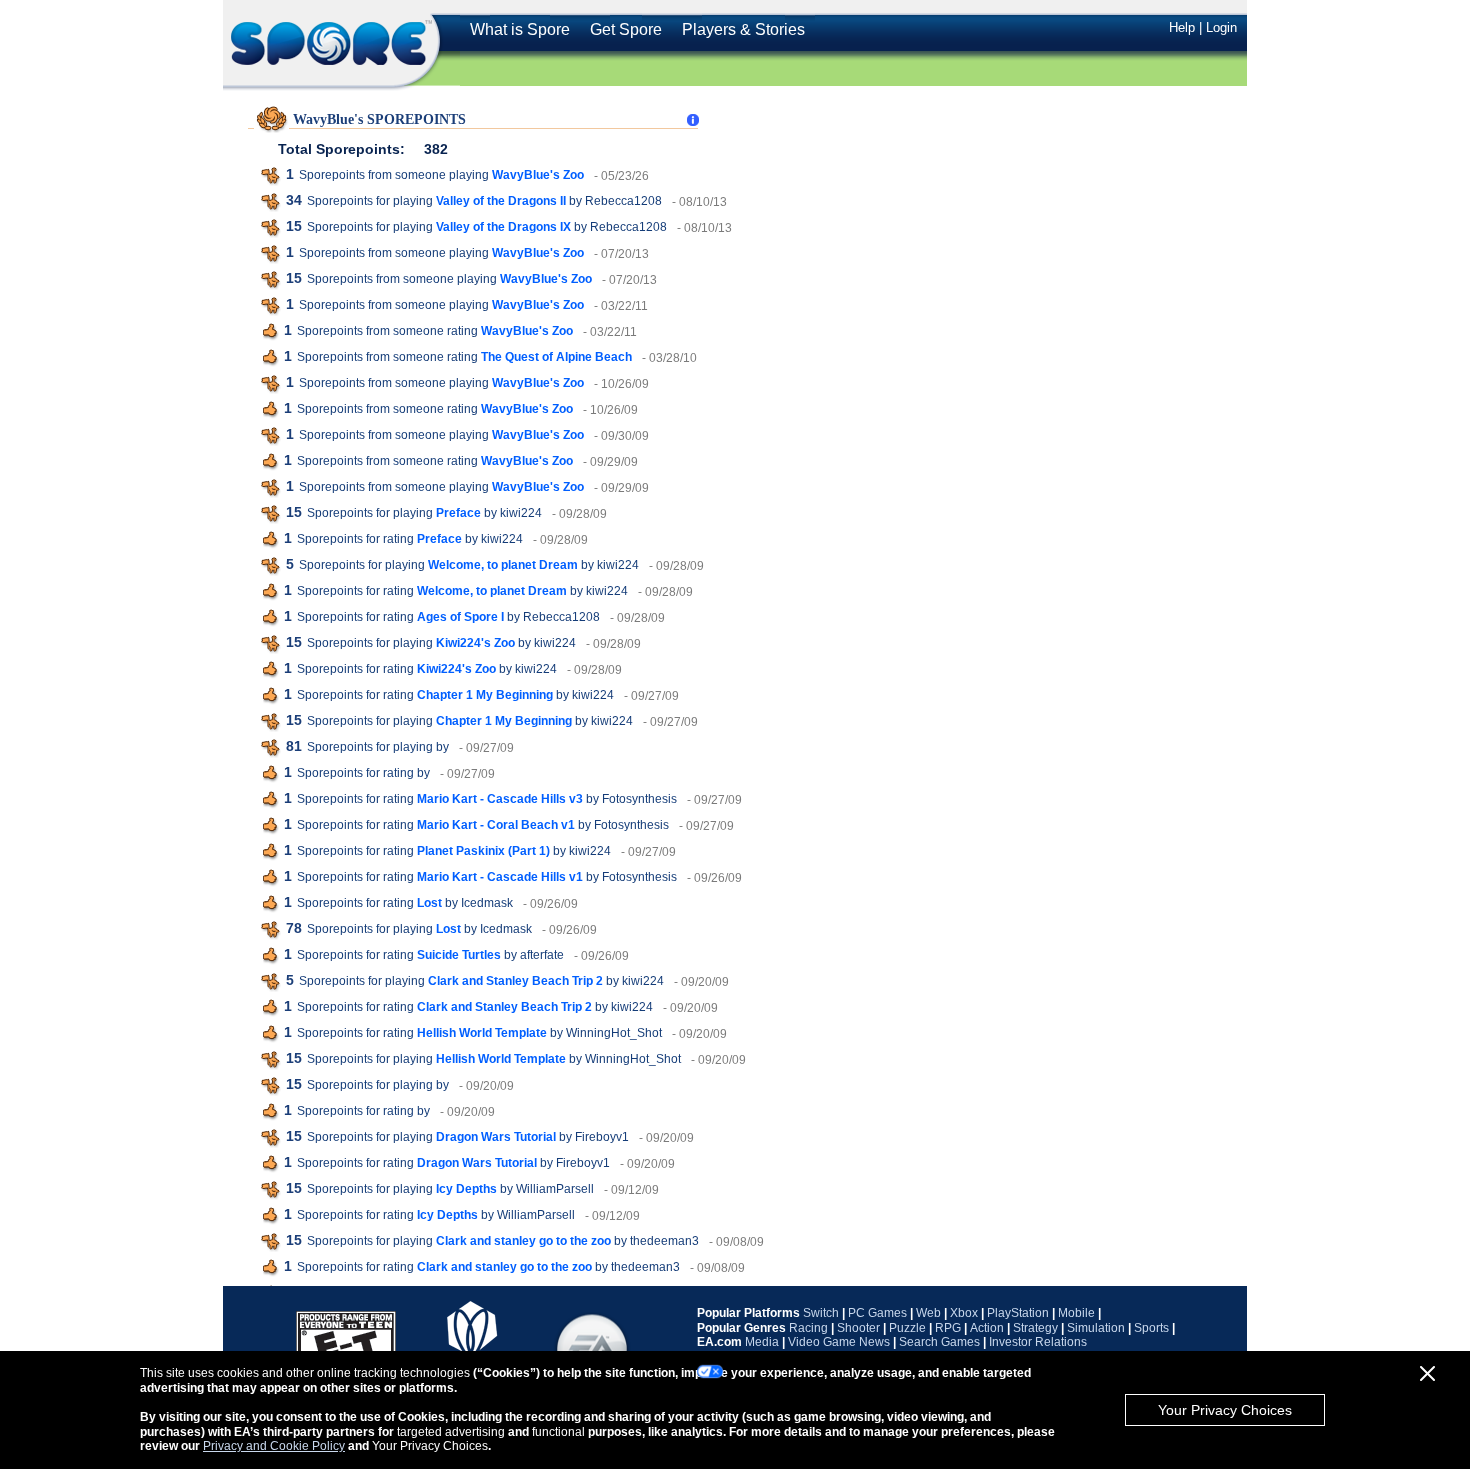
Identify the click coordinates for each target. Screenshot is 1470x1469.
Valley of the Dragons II (501, 201)
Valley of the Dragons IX (503, 227)
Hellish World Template (482, 1033)
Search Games (939, 1342)
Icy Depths (466, 1189)
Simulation (1096, 1328)
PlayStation (1018, 1313)
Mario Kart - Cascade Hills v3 (500, 799)
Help (1182, 27)
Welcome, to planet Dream (503, 565)
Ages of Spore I (460, 617)
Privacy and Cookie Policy (274, 1446)
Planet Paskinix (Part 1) (483, 851)
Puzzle (907, 1328)
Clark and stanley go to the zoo (523, 1241)
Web (928, 1313)
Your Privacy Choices (1225, 1410)
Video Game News (839, 1342)
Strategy (1035, 1328)
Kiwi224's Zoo (475, 643)
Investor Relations (1038, 1342)
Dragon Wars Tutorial (496, 1137)
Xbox (964, 1313)
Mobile (1076, 1313)
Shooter (858, 1328)
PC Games (877, 1313)
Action (987, 1328)
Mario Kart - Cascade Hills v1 (500, 877)
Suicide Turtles (459, 955)
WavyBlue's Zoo (538, 175)
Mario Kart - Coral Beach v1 (496, 825)
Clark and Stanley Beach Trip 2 (515, 981)
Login (1221, 27)
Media (762, 1342)
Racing (808, 1328)
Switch (821, 1313)
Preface (458, 513)
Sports (1151, 1328)
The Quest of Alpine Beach (556, 357)
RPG (948, 1328)
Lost (429, 903)
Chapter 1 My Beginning (485, 695)
